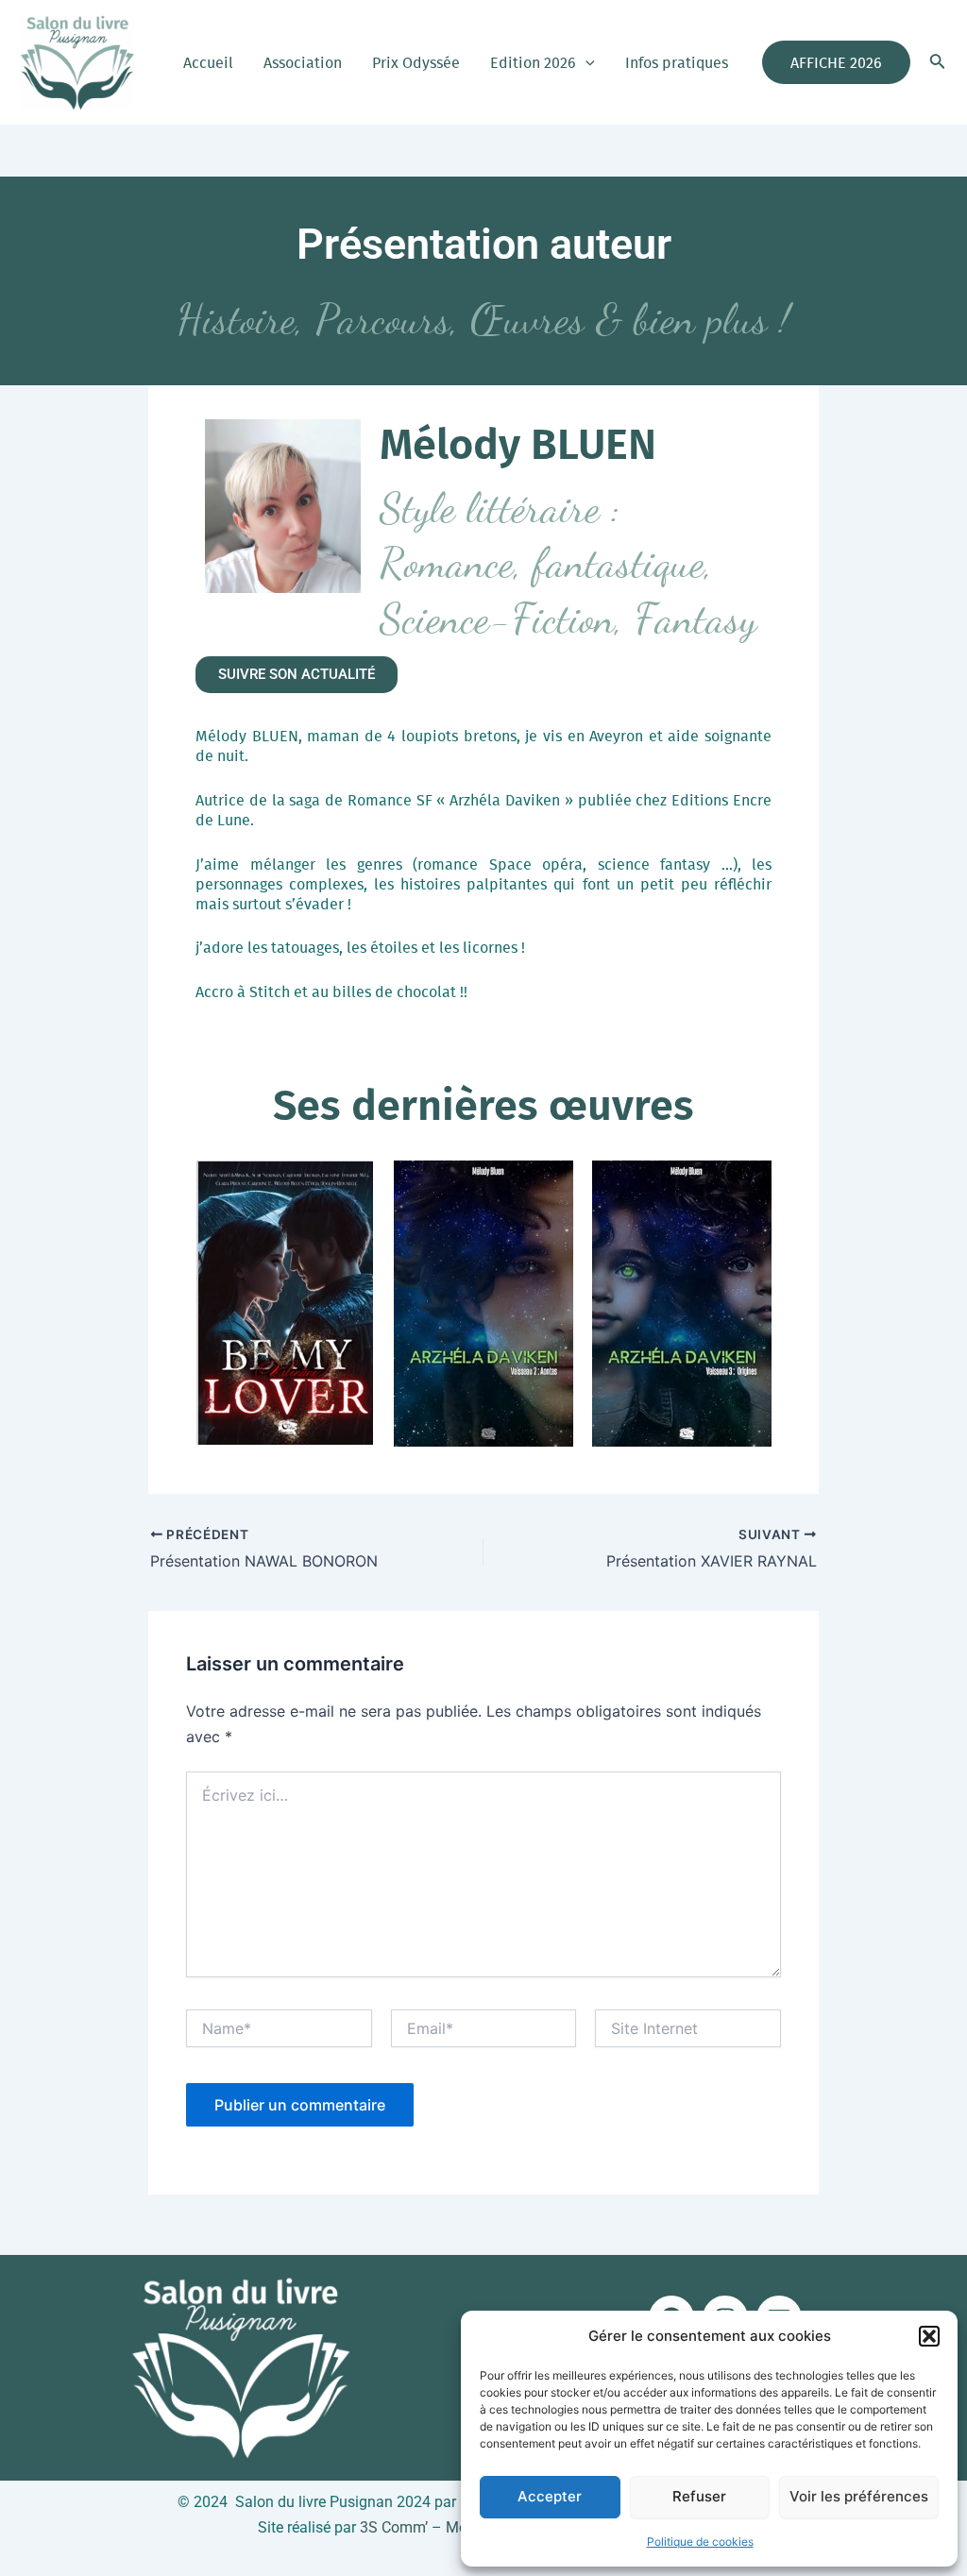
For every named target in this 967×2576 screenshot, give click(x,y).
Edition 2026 (533, 62)
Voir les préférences (859, 2496)
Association (303, 62)
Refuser (699, 2496)
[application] (585, 62)
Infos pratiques (677, 62)
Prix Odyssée (416, 62)
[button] (929, 2336)
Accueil (208, 62)
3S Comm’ (394, 2527)
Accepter (550, 2496)
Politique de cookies (700, 2542)
